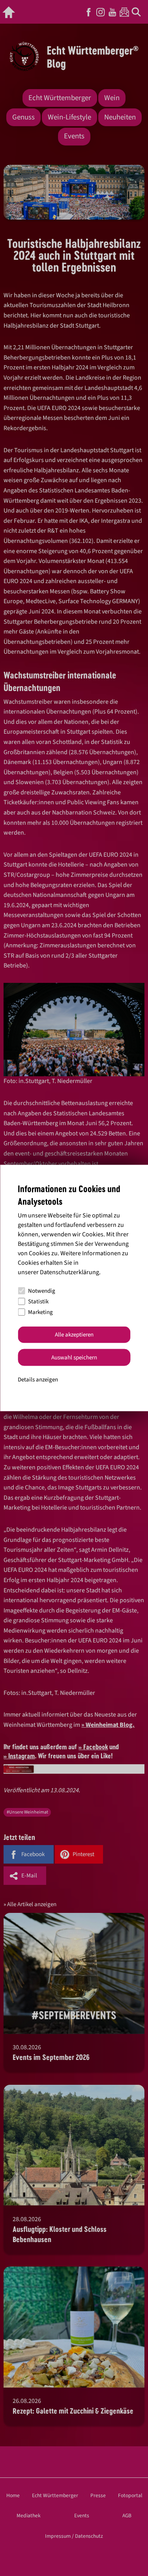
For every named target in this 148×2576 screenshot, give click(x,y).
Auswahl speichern (74, 1357)
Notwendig (42, 1291)
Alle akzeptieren (74, 1335)
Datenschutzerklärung (69, 1272)
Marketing (40, 1312)
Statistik (38, 1302)
